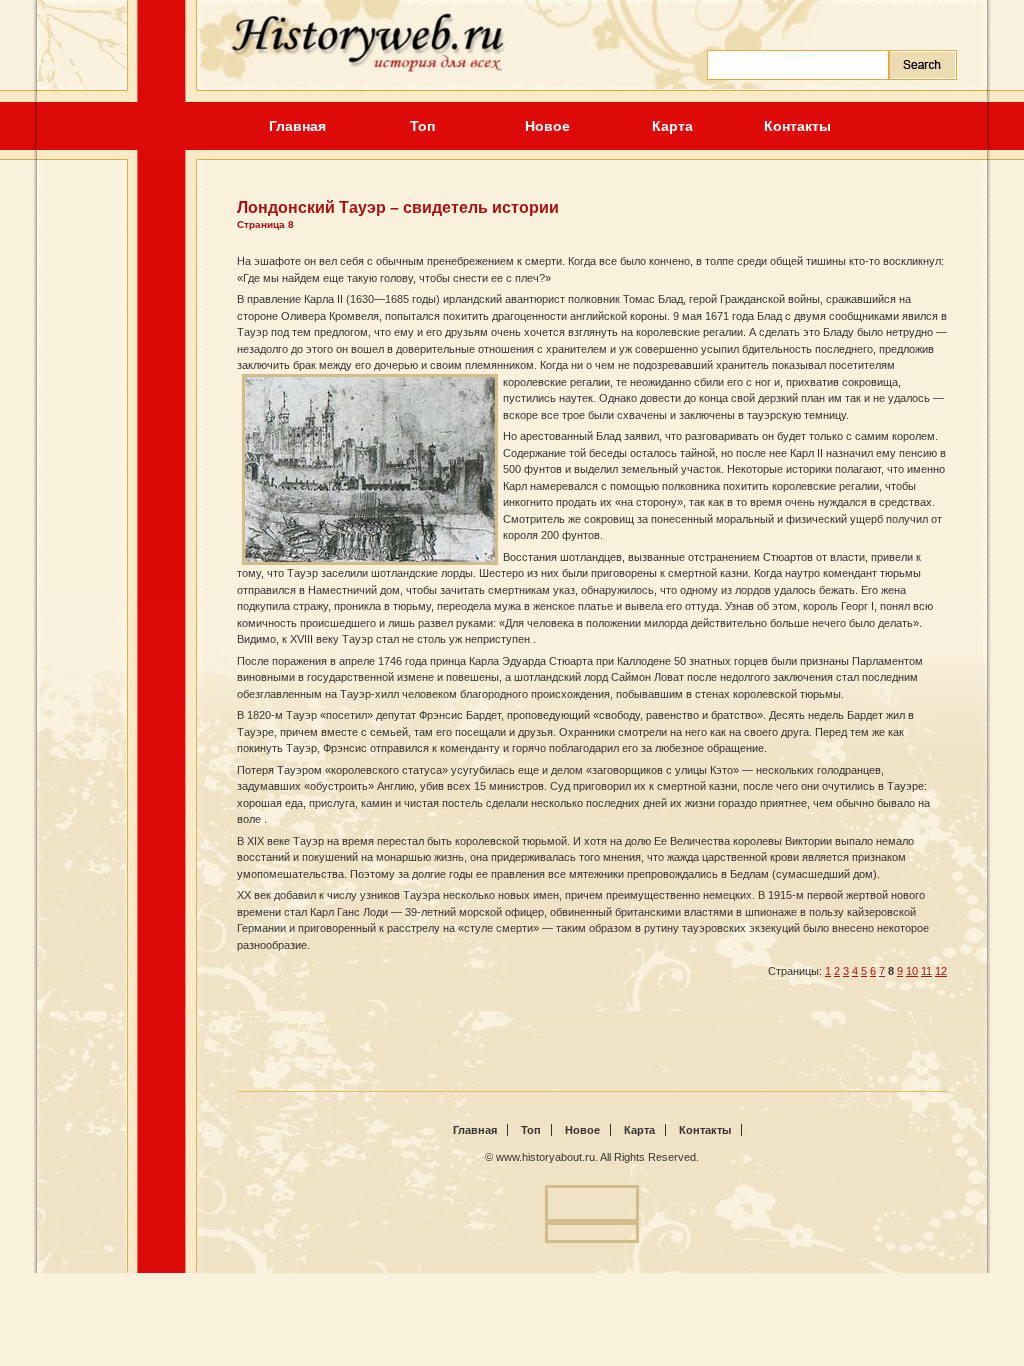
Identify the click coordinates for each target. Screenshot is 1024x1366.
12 (941, 971)
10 (912, 971)
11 (926, 971)
